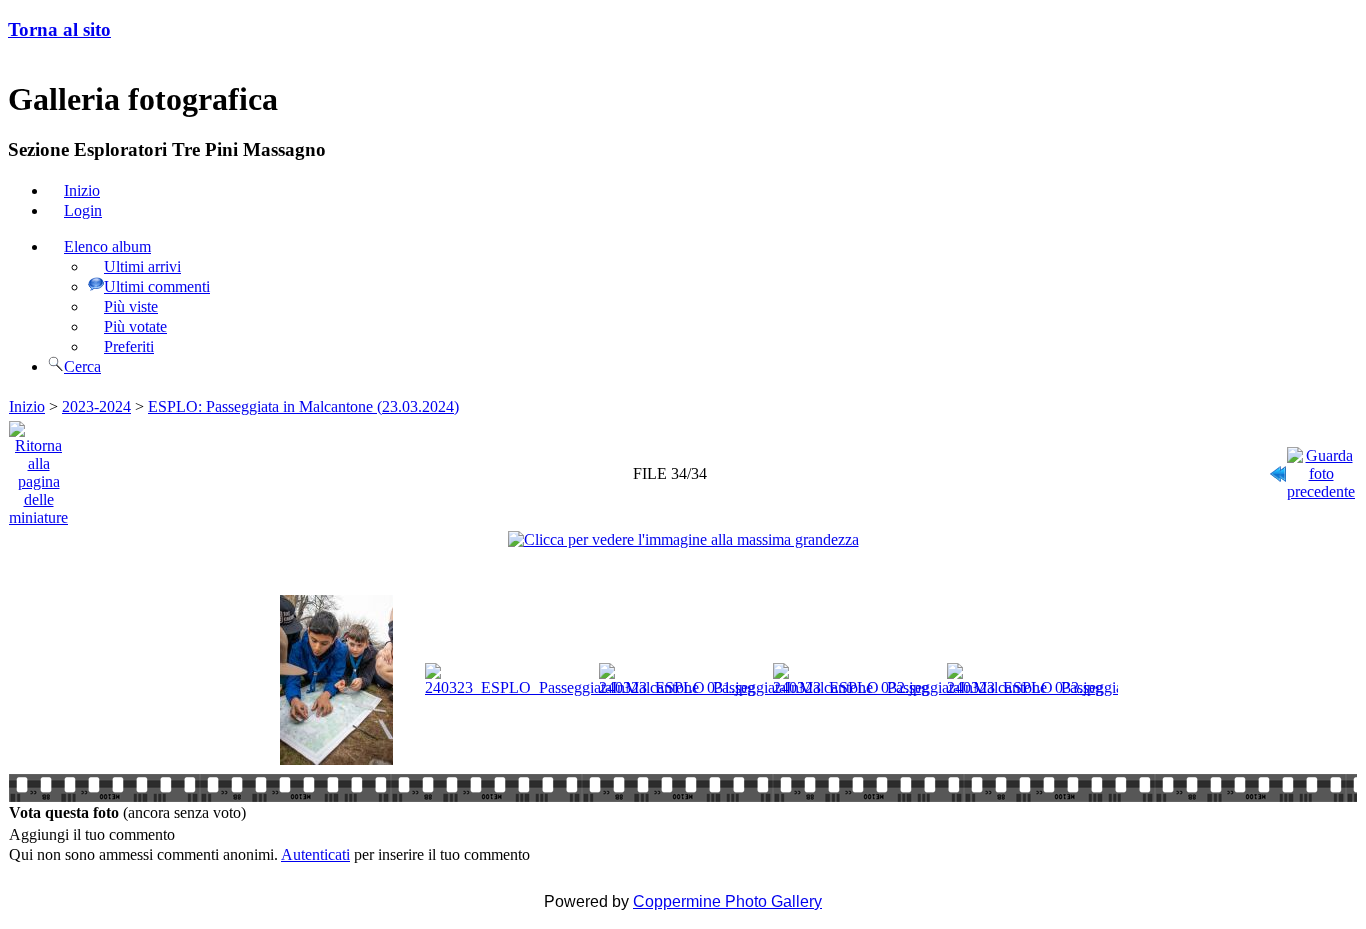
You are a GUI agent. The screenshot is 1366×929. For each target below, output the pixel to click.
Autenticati (315, 854)
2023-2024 (96, 406)
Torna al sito (59, 29)
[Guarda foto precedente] (1321, 468)
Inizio (27, 406)
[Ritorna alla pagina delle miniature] (38, 468)
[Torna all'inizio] (1278, 468)
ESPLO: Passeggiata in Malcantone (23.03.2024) (303, 406)
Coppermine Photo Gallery (727, 901)
